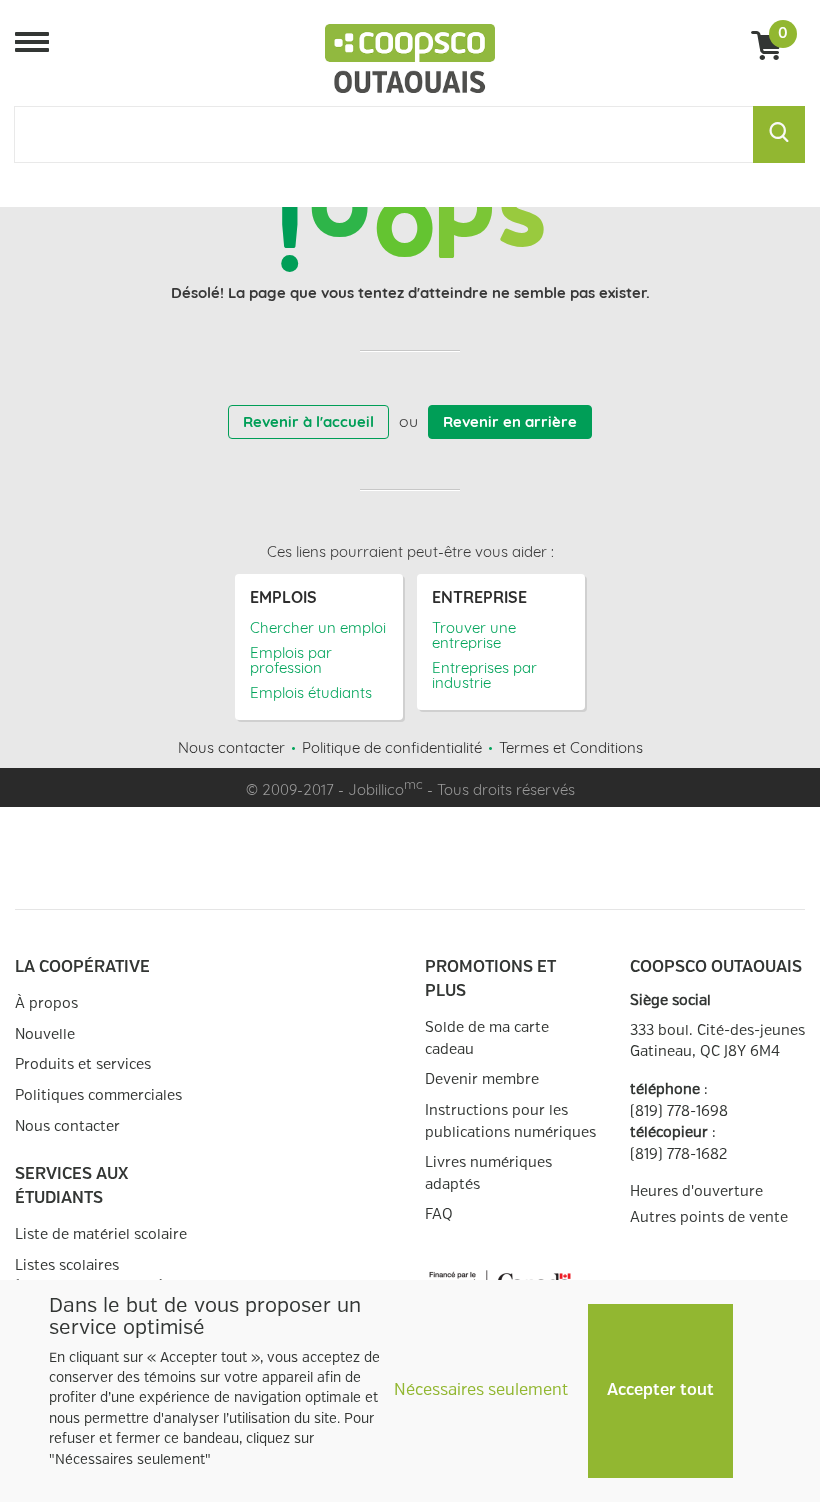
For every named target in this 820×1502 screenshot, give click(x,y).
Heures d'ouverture (696, 1191)
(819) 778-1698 (679, 1111)
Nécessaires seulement (481, 1390)
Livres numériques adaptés (488, 1173)
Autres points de (709, 1218)
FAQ (439, 1214)
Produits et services (83, 1064)
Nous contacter (67, 1126)
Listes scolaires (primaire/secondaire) (89, 1276)
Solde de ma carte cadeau (487, 1038)
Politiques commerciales (98, 1095)
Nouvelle (45, 1034)
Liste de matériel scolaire (101, 1234)
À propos (46, 1003)
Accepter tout (660, 1390)
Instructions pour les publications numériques (510, 1121)
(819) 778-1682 (678, 1154)
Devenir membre (482, 1079)
